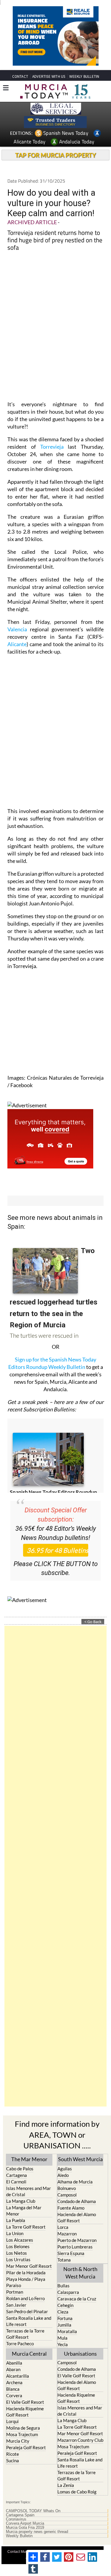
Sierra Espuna (71, 2253)
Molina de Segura (23, 2428)
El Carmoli (16, 2182)
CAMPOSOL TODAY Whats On (33, 2511)
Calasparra (68, 2292)
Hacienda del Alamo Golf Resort (77, 2217)
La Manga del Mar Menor (24, 2211)
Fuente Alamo (71, 2208)
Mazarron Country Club (80, 2440)
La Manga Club (21, 2201)
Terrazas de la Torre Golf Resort (25, 2334)
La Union (15, 2233)
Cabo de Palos (20, 2169)
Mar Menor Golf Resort (29, 2266)
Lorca (63, 2227)
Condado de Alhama (77, 2201)
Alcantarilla (18, 2376)
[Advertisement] (55, 1866)
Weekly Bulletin (19, 2536)
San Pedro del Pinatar (27, 2311)
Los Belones (18, 2246)
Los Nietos (17, 2253)
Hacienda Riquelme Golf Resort (25, 2412)
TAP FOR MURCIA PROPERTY (55, 155)
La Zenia (66, 2485)
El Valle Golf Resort (25, 2402)
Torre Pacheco (20, 2343)
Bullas (63, 2286)
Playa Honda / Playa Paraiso (26, 2282)
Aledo (63, 2175)
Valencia (19, 629)
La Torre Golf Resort (26, 2227)
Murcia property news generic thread (37, 2532)
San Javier (16, 2305)
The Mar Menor (29, 2159)
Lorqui (12, 2421)
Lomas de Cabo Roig (77, 2492)
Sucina (13, 2460)
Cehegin (65, 2305)
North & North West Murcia (80, 2273)
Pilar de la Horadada (26, 2273)
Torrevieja (52, 447)
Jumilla (64, 2325)
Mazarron (67, 2234)
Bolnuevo (67, 2188)
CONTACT (20, 76)
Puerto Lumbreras (75, 2247)
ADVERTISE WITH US (49, 76)
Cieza (63, 2312)
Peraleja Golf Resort (26, 2447)
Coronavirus (16, 2519)
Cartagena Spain (20, 2515)
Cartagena (17, 2175)
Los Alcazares (20, 2240)
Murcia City (18, 2441)
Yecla (63, 2344)
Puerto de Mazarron (77, 2240)
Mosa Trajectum (22, 2434)
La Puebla (16, 2220)
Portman (15, 2292)
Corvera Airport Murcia (25, 2523)
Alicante (17, 644)
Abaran (13, 2369)
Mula (62, 2338)
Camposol (67, 2195)
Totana (64, 2260)
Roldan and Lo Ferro (25, 2298)
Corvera (14, 2395)
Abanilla (14, 2363)
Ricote (13, 2454)
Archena (14, 2382)
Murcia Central (29, 2354)
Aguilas (65, 2169)
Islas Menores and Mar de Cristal (29, 2191)
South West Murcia (80, 2159)
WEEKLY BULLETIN (84, 76)
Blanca (13, 2389)
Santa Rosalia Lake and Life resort (29, 2321)
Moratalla (67, 2331)
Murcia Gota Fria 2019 (25, 2528)
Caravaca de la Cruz (77, 2299)
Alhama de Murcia (75, 2182)
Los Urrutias (18, 2259)
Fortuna (65, 2318)
